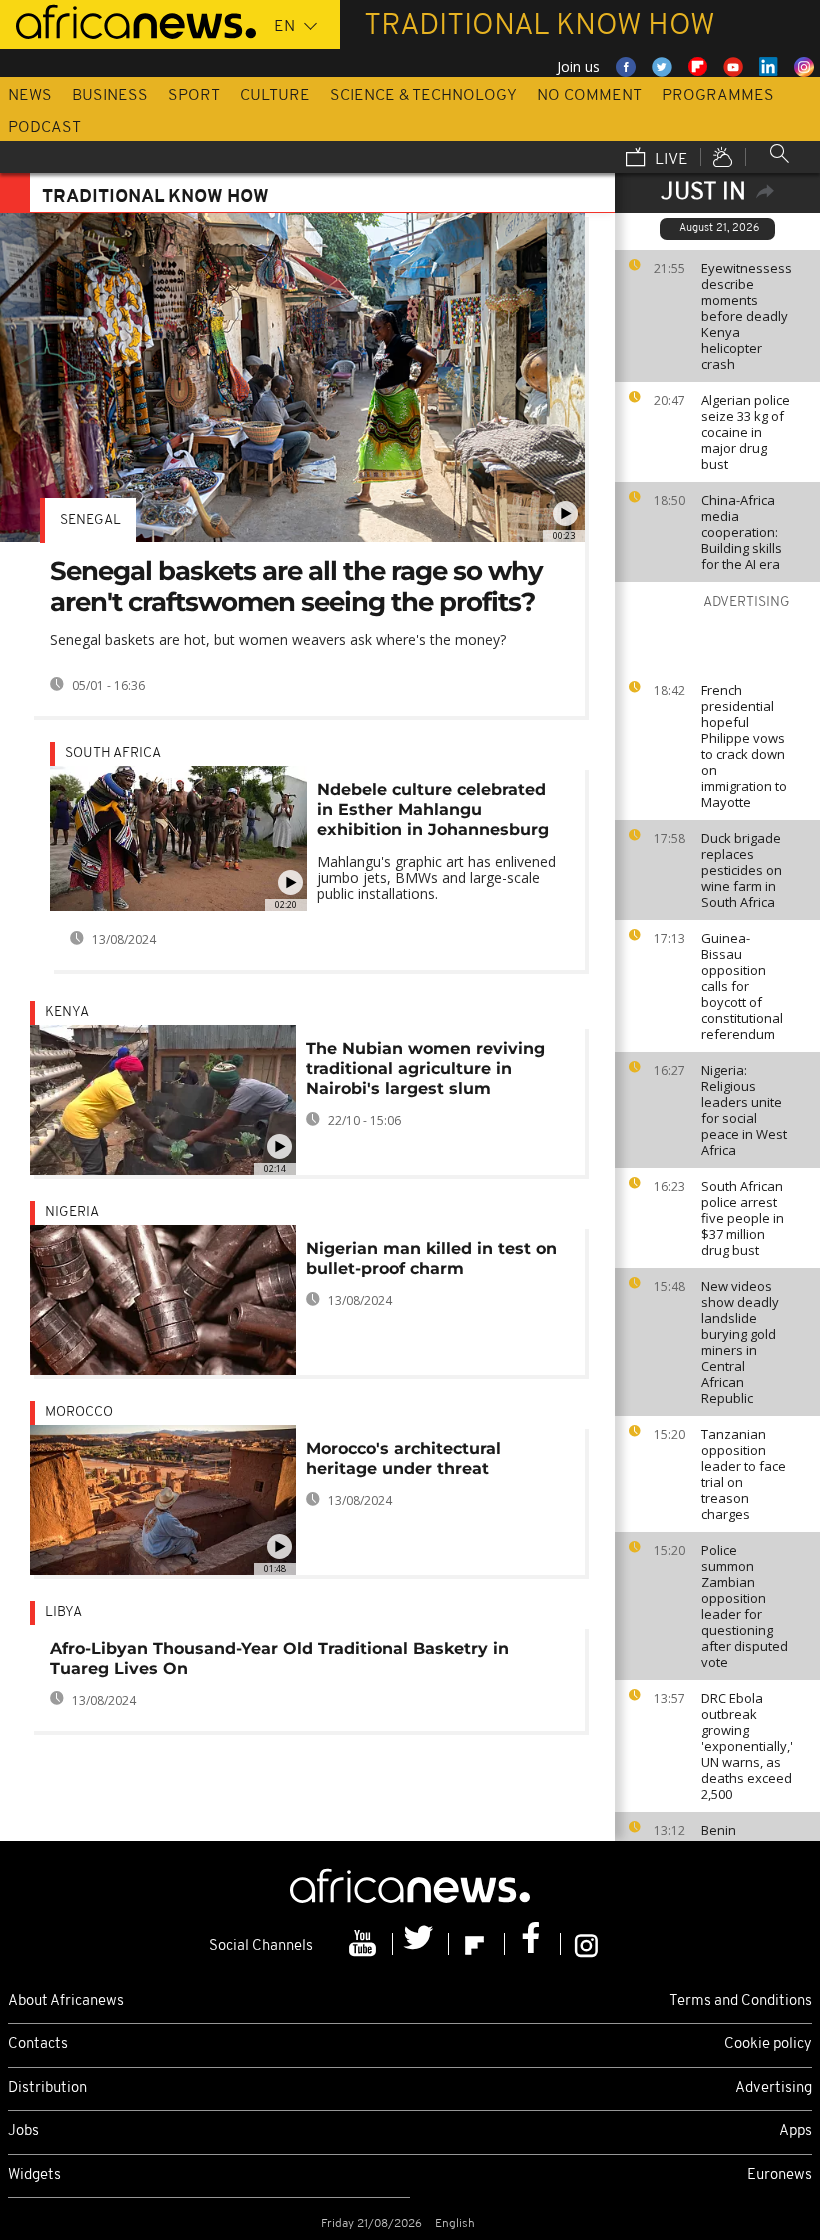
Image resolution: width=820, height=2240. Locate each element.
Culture (275, 96)
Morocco (79, 1412)
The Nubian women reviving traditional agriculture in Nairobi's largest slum (425, 1068)
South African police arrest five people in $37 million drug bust (742, 1218)
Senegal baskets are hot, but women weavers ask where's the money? (278, 639)
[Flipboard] (477, 1944)
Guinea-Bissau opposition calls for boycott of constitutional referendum (742, 986)
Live (669, 160)
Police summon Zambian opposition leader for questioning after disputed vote (744, 1606)
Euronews (779, 2175)
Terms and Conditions (740, 2001)
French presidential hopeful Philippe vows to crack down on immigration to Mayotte (744, 746)
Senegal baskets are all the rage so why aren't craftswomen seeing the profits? (296, 586)
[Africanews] (128, 20)
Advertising (773, 2088)
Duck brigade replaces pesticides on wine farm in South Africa (741, 870)
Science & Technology (423, 96)
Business (110, 96)
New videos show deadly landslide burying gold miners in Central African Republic (740, 1342)
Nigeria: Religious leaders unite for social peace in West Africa (744, 1110)
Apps (795, 2131)
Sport (194, 96)
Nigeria (72, 1212)
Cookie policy (768, 2044)
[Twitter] (421, 1944)
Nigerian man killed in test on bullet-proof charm (431, 1258)
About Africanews (66, 2001)
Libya (63, 1612)
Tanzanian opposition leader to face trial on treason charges (743, 1474)
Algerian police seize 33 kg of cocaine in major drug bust (745, 432)
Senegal (90, 520)
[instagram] (586, 1944)
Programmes (718, 96)
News (30, 96)
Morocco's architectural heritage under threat (403, 1458)
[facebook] (533, 1944)
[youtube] (365, 1944)
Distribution (47, 2088)
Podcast (44, 128)
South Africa (113, 753)
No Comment (589, 96)
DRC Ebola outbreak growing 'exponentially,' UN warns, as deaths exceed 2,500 (747, 1746)
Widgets (34, 2175)
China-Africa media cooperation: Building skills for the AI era (741, 532)
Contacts (38, 2044)
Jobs (23, 2131)
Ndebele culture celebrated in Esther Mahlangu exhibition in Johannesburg (433, 809)
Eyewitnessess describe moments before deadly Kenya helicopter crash (746, 316)
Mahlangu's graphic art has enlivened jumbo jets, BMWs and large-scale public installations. (436, 877)
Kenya (67, 1012)
